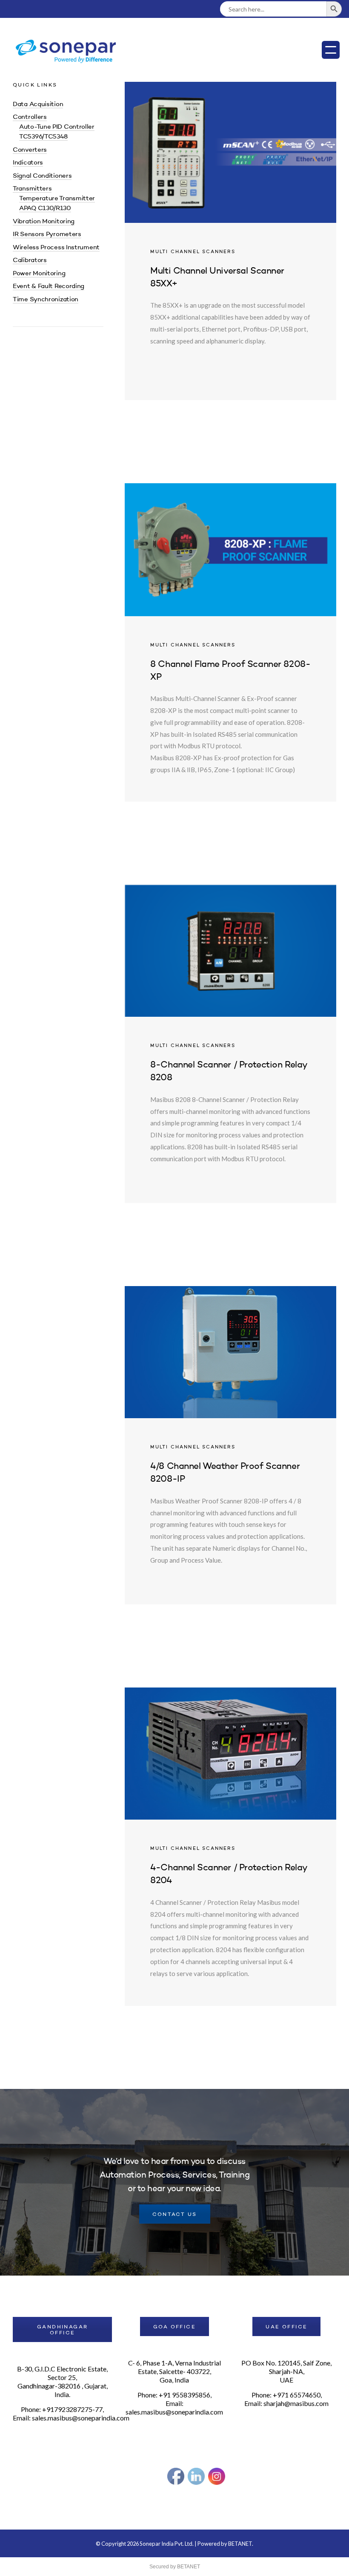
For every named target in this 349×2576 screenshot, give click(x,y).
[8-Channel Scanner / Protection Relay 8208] (230, 1044)
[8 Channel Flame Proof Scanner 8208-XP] (230, 642)
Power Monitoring (39, 274)
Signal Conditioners (42, 176)
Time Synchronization (46, 300)
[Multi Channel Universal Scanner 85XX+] (230, 241)
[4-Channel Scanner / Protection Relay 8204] (230, 1847)
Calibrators (30, 261)
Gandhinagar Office (62, 2330)
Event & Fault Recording (49, 287)
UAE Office (286, 2327)
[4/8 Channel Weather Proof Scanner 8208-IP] (230, 1445)
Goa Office (174, 2327)
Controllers (30, 117)
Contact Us (175, 2215)
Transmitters (32, 189)
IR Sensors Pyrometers (47, 235)
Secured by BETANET (175, 2567)
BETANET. (241, 2544)
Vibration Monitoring (44, 222)
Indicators (28, 163)
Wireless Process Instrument (56, 248)
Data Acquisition (38, 105)
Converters (30, 150)
